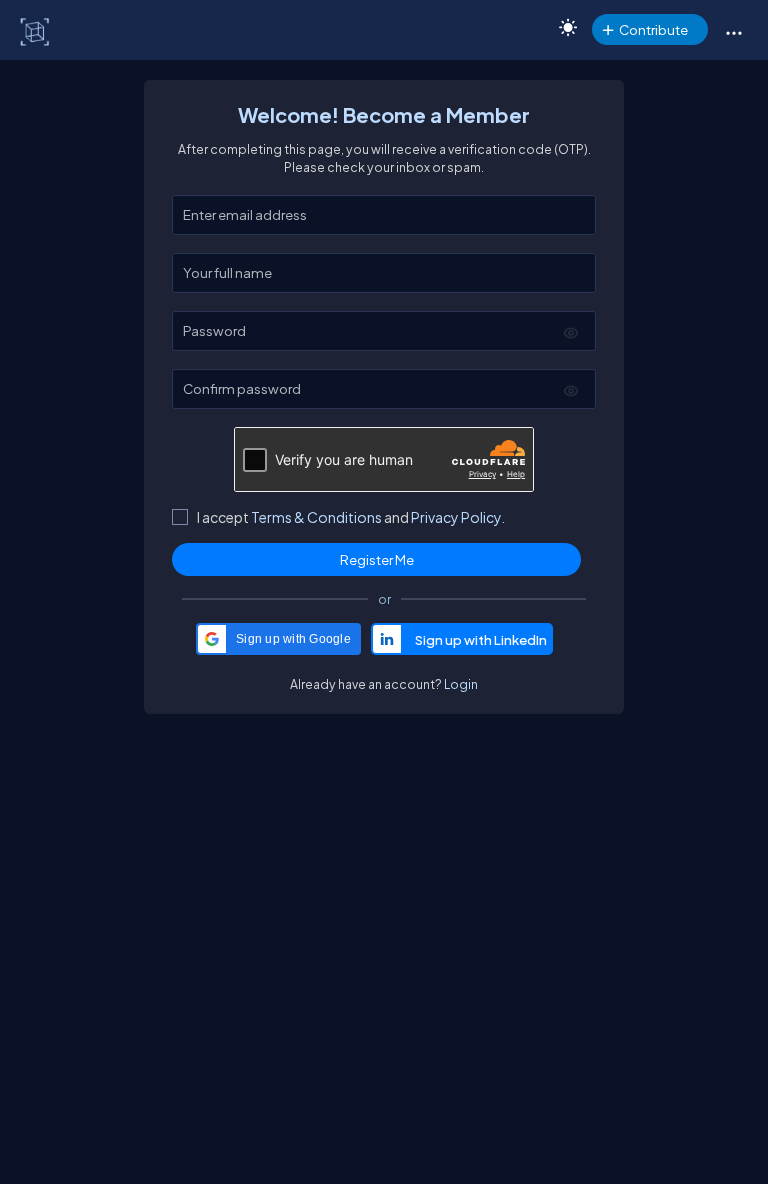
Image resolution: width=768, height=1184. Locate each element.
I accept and (351, 517)
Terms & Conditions (316, 517)
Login (461, 684)
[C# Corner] (36, 31)
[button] (733, 32)
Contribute (653, 29)
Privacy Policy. (458, 517)
